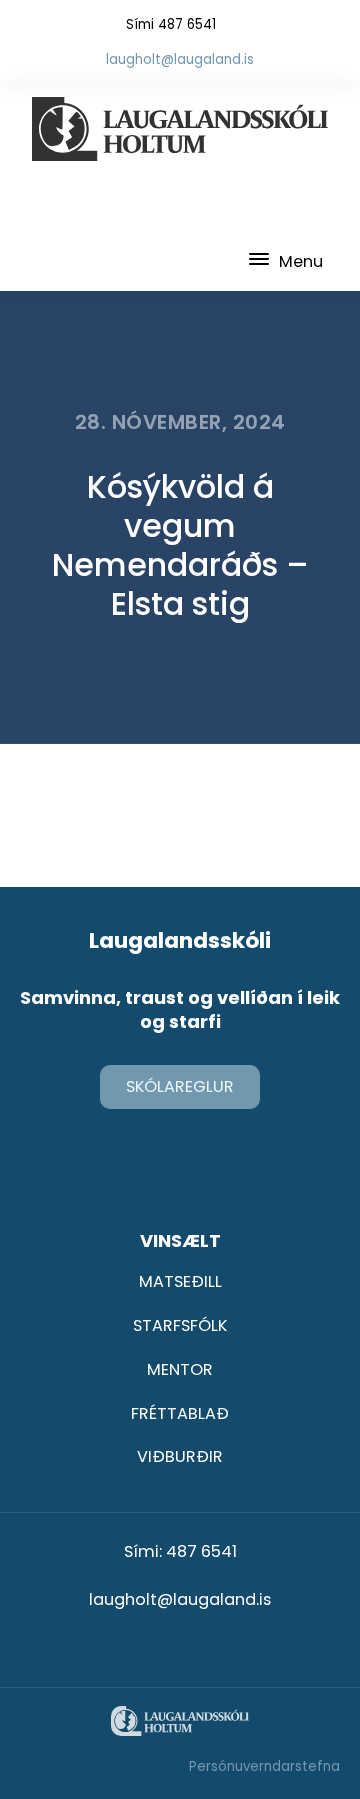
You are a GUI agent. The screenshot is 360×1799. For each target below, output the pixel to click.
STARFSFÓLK (180, 1325)
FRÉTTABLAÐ (180, 1413)
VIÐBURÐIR (180, 1456)
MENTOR (180, 1369)
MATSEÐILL (180, 1281)
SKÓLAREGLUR (180, 1086)
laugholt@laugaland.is (180, 59)
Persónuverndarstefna (264, 1766)
